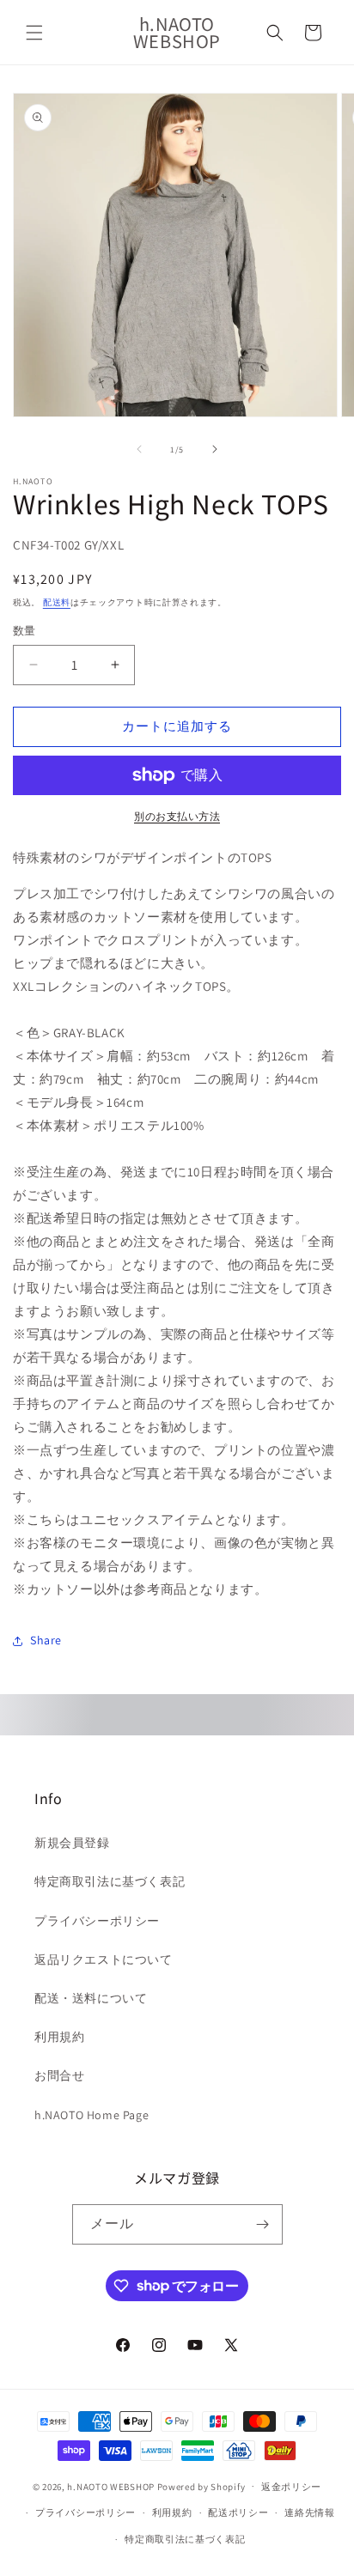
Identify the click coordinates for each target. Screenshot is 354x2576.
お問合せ (59, 2075)
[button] (34, 33)
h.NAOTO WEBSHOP (111, 2486)
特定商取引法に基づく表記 (110, 1881)
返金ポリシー (291, 2487)
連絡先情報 (310, 2512)
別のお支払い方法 (177, 816)
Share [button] (46, 1640)
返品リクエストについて (104, 1959)
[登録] (263, 2224)
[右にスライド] (215, 449)
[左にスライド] (139, 449)
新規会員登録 (72, 1843)
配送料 (57, 602)
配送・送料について (91, 1998)
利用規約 (59, 2037)
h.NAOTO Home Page (92, 2115)
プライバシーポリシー (97, 1921)
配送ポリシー (238, 2512)
